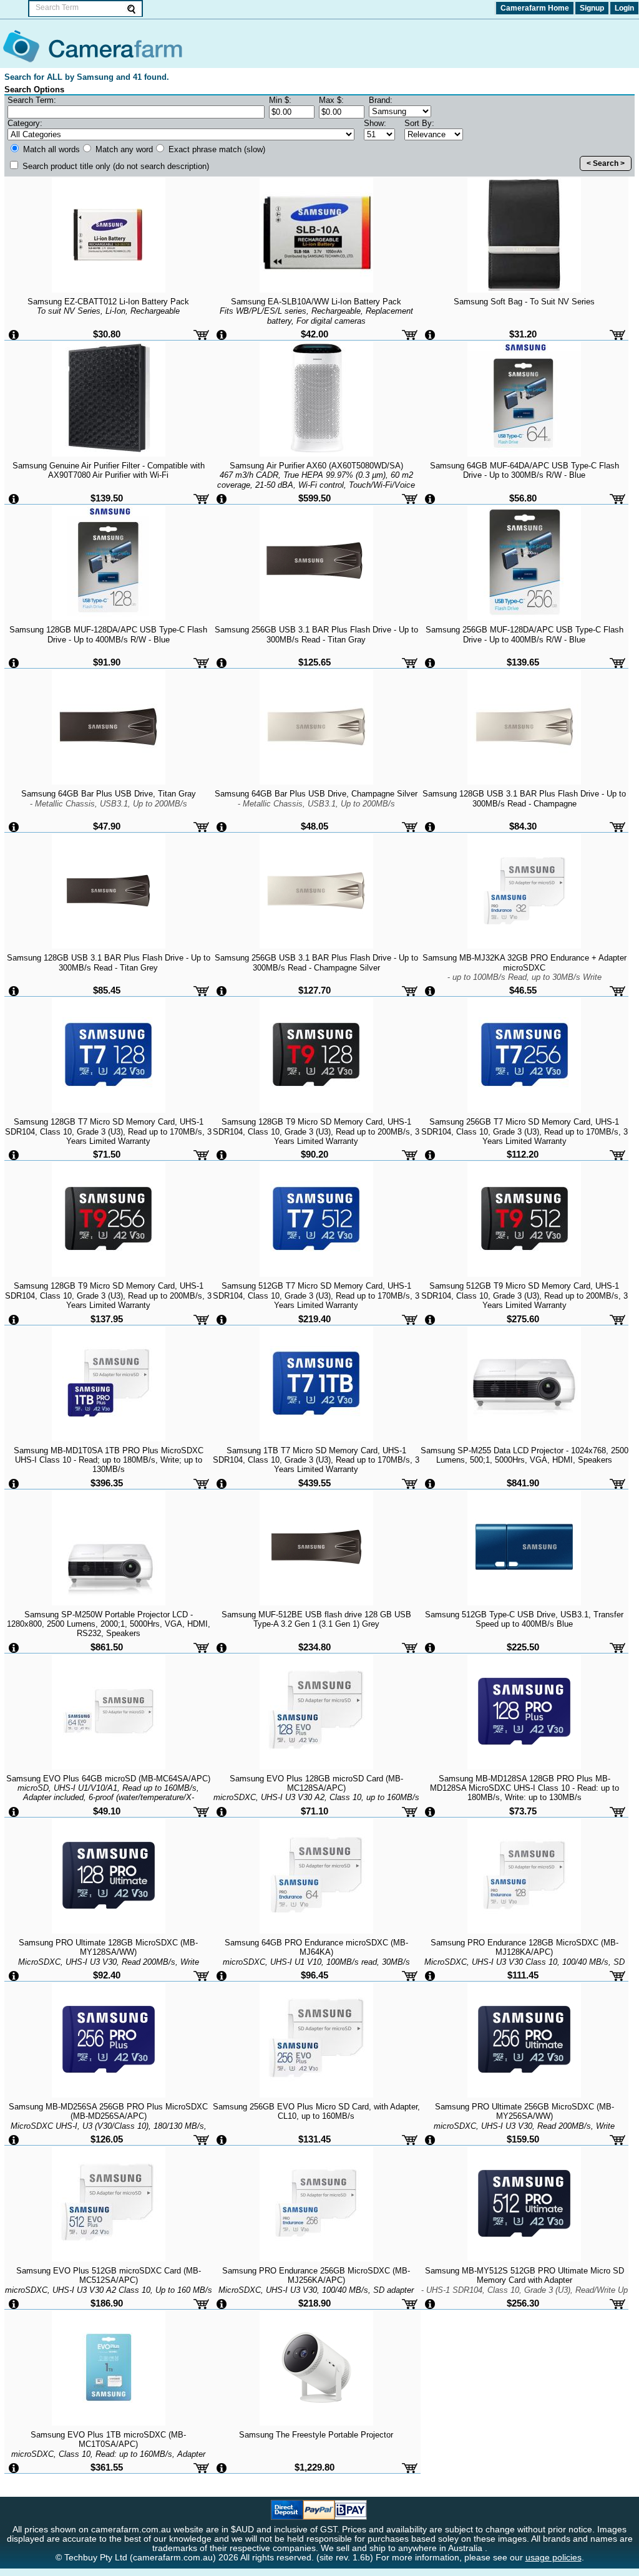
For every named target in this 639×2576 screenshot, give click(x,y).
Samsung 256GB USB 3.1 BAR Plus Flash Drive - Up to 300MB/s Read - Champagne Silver (316, 962)
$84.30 (523, 826)
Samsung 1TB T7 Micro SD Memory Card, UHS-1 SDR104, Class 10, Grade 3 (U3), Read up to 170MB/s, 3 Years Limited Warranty (316, 1460)
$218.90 (315, 2303)
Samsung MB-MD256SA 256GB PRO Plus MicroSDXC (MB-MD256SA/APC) (108, 2126)
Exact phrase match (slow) (216, 149)
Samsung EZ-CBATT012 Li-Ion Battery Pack (108, 306)
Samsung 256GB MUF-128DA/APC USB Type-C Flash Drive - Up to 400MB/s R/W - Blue (524, 634)
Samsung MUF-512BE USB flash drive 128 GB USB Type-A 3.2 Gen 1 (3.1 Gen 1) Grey (316, 1619)
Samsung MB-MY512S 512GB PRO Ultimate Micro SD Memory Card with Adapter (524, 2285)
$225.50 (523, 1647)
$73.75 (523, 1811)
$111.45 (523, 1975)
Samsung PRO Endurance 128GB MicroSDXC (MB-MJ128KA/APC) (524, 1962)
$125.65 (315, 662)
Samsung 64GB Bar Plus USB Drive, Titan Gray (109, 798)
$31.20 (523, 334)
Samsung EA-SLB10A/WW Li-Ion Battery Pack (316, 311)
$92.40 (107, 1975)
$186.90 (107, 2303)
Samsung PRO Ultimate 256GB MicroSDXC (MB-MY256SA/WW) (524, 2126)
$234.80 (315, 1647)
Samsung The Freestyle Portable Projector (316, 2435)
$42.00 (315, 334)
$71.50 (107, 1154)
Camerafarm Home (535, 8)
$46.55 (523, 990)
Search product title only (115, 166)
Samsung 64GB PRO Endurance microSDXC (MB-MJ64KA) (316, 1962)
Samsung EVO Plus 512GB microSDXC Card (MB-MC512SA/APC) (109, 2285)
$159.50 (523, 2139)
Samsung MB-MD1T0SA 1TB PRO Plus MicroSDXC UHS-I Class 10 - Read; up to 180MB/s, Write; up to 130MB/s (109, 1460)
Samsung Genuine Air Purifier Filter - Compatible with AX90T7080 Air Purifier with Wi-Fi (109, 470)
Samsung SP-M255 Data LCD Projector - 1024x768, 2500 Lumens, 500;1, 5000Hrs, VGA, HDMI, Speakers (524, 1455)
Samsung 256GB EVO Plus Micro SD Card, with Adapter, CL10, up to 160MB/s (316, 2111)
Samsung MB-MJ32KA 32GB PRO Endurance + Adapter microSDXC (524, 967)
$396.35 (107, 1483)
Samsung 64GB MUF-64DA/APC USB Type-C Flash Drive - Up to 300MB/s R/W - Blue (524, 470)
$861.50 (107, 1647)
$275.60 (523, 1319)
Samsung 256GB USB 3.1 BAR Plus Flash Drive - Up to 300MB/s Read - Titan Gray (316, 634)
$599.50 (315, 498)
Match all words (50, 149)
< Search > (606, 163)
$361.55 (107, 2467)
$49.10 (107, 1811)
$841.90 (523, 1483)
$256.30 (523, 2303)
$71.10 (315, 1811)
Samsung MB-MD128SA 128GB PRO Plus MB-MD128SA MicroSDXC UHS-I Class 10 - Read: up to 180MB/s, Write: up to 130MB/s (524, 1788)
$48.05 (315, 826)
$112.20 (523, 1154)
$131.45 (315, 2139)
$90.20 (315, 1154)
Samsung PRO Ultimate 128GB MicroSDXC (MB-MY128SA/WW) (109, 1962)
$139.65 (523, 662)
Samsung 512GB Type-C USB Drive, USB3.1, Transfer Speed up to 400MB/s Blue (524, 1619)
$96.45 (315, 1975)
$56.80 (523, 498)
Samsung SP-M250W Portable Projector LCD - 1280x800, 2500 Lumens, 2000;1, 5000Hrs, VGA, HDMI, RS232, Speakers (109, 1624)
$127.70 (315, 990)
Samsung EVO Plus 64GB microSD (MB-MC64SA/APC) (108, 1793)
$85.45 (107, 990)
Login (624, 8)
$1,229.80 (315, 2467)
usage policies (554, 2558)
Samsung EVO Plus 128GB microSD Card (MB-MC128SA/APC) (316, 1798)
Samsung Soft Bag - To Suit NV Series (524, 302)
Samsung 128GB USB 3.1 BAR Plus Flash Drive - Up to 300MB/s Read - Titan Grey (109, 962)
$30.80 (107, 334)
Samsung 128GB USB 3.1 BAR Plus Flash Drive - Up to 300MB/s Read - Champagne (524, 798)
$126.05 (107, 2139)
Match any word (123, 149)
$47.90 (107, 826)
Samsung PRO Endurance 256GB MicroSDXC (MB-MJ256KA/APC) (316, 2290)
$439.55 (315, 1483)
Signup (592, 8)
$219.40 (315, 1319)
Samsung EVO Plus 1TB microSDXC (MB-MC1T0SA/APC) (108, 2454)
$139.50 (107, 498)
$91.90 (107, 662)
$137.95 (107, 1319)
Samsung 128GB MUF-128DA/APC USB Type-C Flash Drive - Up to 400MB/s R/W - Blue (108, 634)
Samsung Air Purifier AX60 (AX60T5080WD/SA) (316, 480)
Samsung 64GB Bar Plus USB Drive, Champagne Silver (316, 798)
